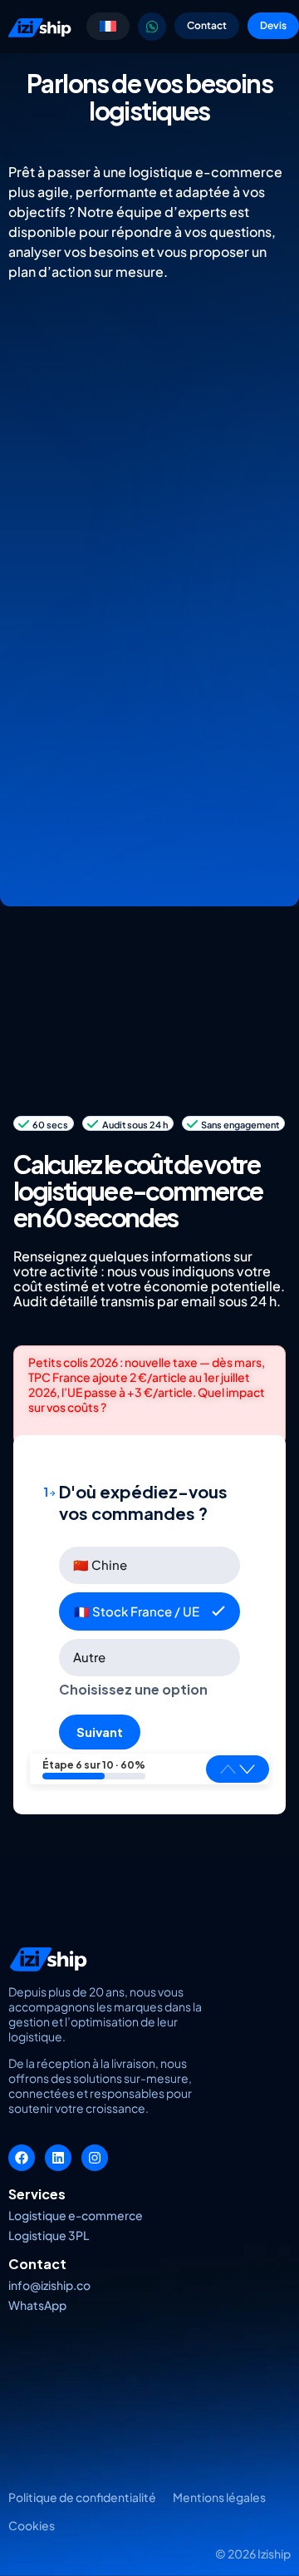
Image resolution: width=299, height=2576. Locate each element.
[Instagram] (95, 2158)
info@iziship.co (49, 2285)
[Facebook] (22, 2158)
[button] (247, 1769)
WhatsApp (37, 2305)
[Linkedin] (58, 2158)
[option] (149, 1565)
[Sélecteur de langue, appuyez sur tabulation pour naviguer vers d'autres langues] (108, 26)
